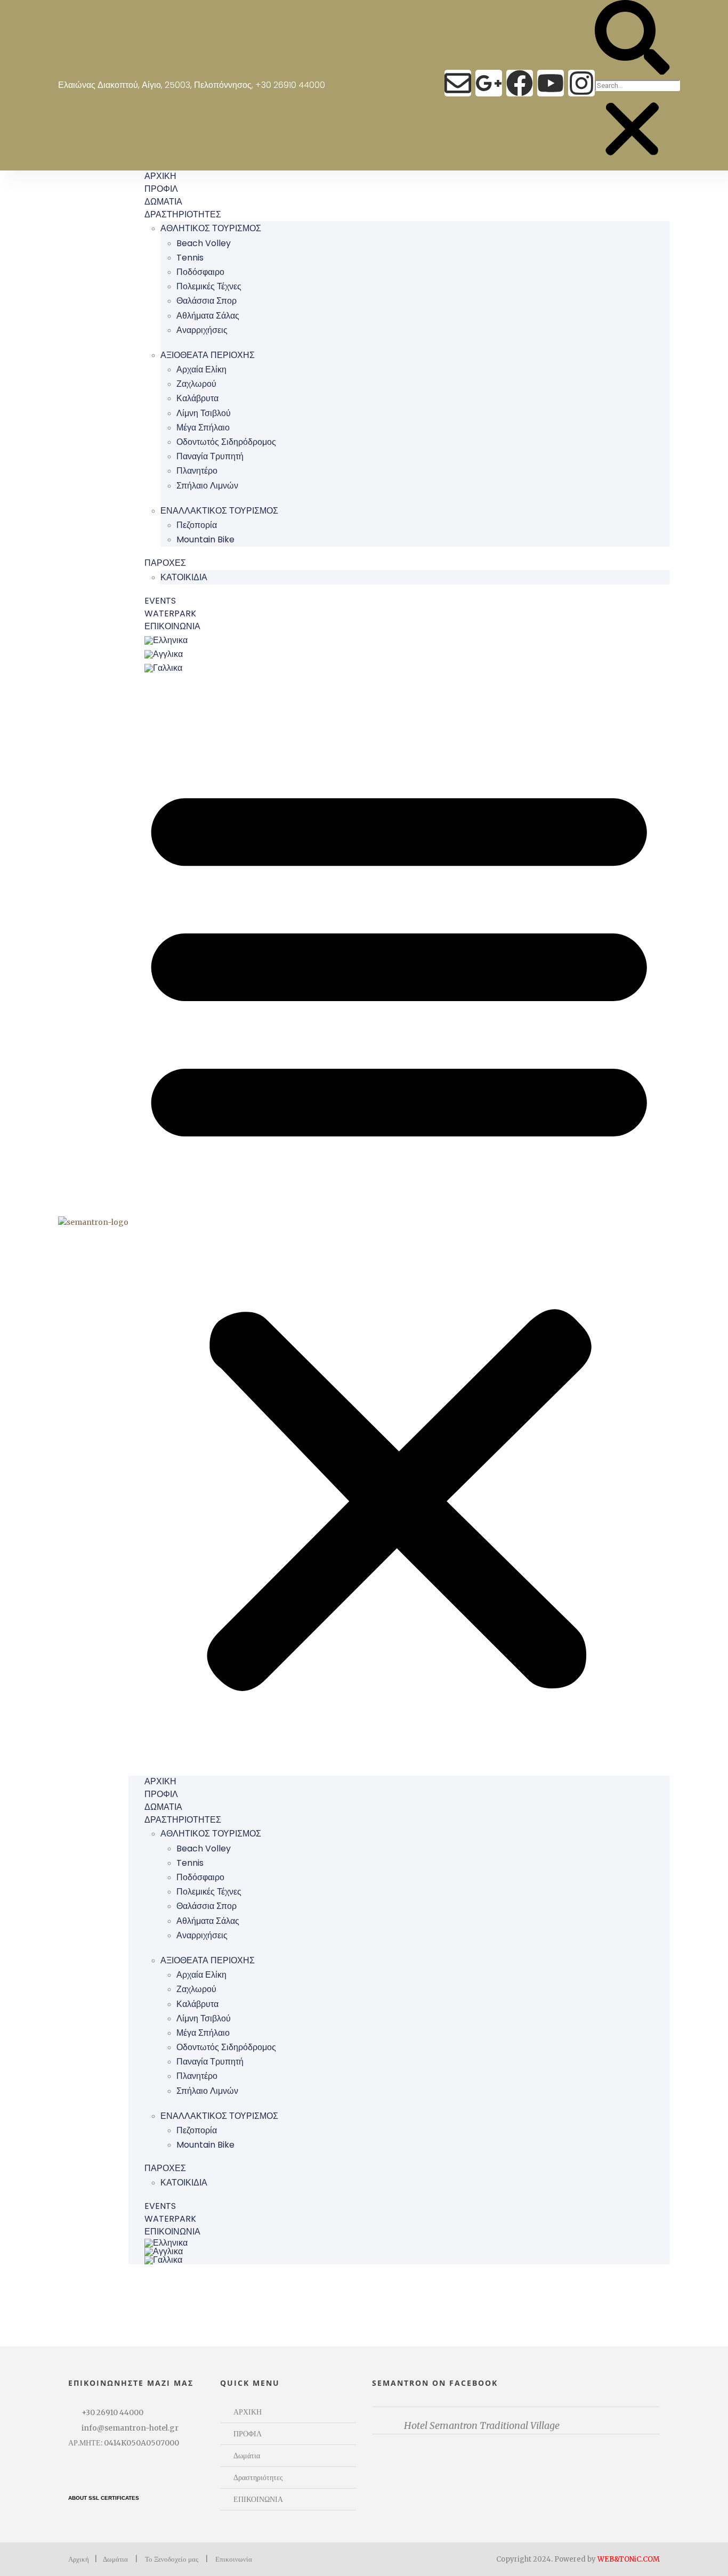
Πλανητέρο (197, 471)
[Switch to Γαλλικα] (407, 668)
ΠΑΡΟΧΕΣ (165, 563)
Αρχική (79, 2559)
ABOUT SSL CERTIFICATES (104, 2498)
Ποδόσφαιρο (200, 272)
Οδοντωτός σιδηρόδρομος (226, 442)
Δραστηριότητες (258, 2477)
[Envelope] (458, 83)
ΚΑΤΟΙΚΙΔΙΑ (184, 577)
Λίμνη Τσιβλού (204, 413)
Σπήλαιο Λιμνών (207, 486)
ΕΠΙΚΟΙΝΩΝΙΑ (172, 626)
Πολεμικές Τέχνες (209, 286)
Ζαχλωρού (196, 384)
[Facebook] (520, 83)
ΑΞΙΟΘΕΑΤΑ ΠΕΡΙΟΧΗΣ (208, 355)
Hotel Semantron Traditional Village (482, 2425)
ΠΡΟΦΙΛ (161, 189)
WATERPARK (170, 613)
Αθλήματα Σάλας (208, 316)
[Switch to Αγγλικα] (407, 654)
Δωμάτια (247, 2456)
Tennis (190, 258)
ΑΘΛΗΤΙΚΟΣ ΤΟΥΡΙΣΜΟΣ (211, 228)
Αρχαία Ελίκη (201, 369)
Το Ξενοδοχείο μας (172, 2559)
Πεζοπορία (197, 525)
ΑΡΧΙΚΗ (160, 176)
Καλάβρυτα (197, 398)
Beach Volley (204, 243)
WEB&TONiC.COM (629, 2559)
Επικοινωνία (234, 2559)
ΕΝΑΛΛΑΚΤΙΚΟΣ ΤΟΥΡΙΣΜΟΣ (219, 511)
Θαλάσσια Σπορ (207, 301)
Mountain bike (205, 539)
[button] (632, 39)
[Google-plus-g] (489, 83)
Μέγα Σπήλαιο (203, 428)
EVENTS (160, 601)
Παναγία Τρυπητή (210, 456)
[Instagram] (581, 83)
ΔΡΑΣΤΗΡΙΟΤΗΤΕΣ (183, 214)
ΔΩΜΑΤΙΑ (163, 202)
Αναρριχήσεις (202, 330)
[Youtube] (551, 83)
